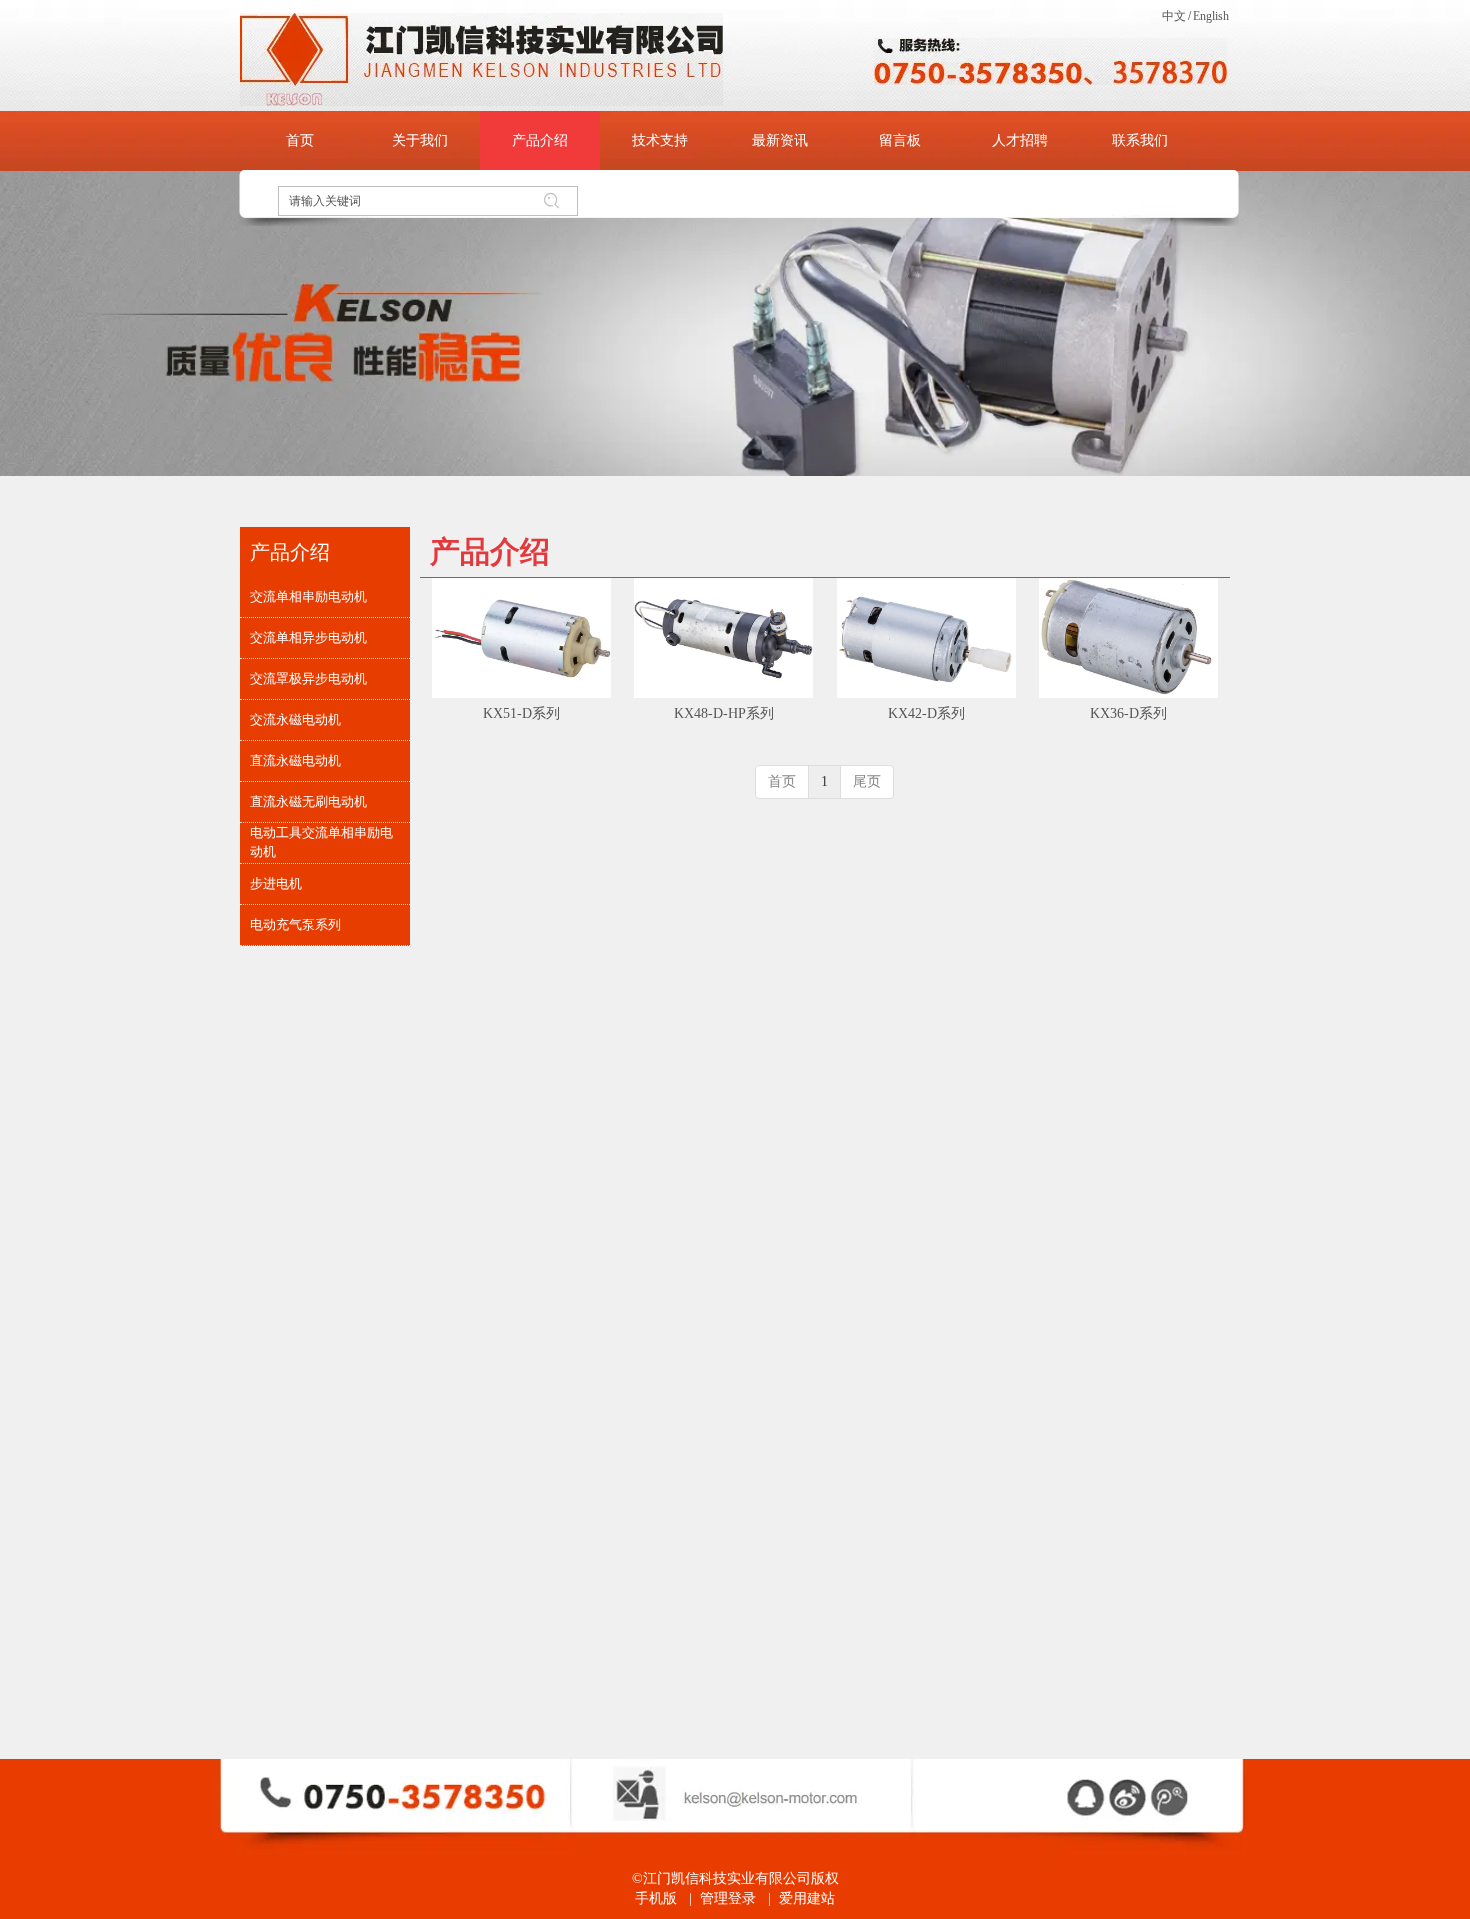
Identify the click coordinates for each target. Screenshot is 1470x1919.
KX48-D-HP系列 (724, 713)
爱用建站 (807, 1898)
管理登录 (728, 1898)
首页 (782, 781)
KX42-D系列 (926, 713)
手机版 (656, 1898)
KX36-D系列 (1128, 713)
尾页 (867, 781)
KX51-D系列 (521, 713)
